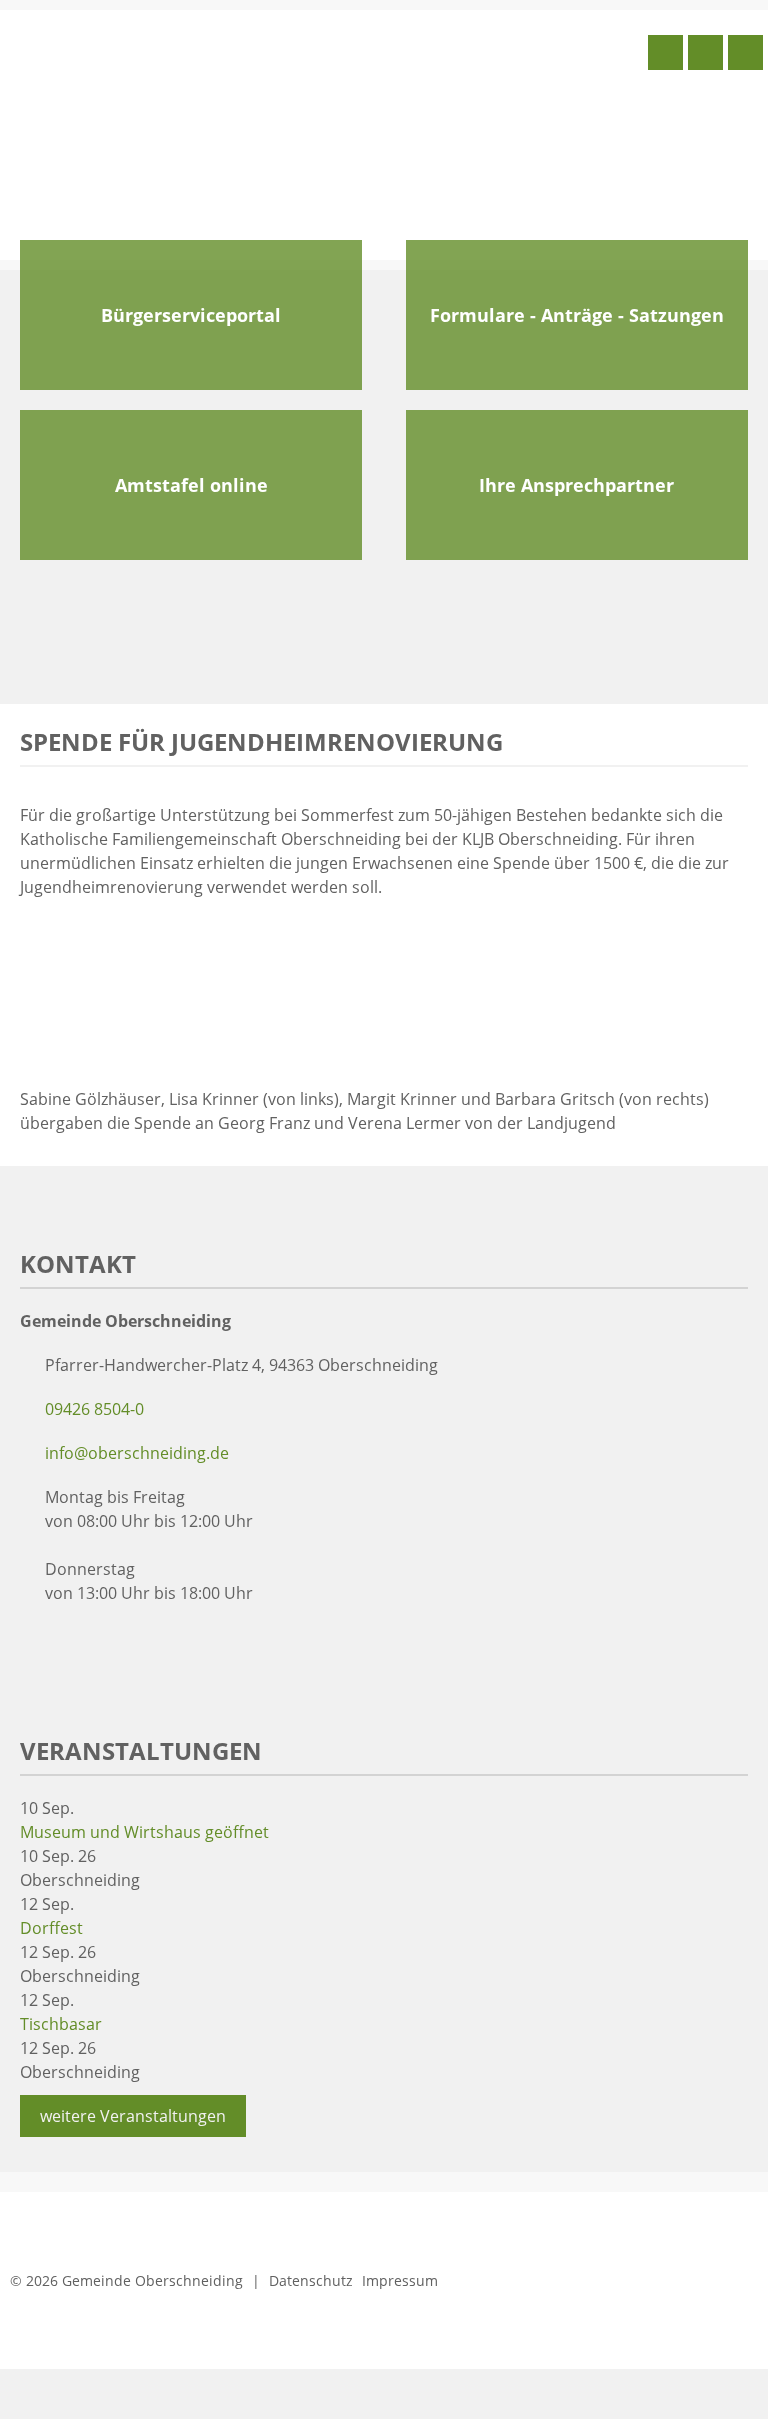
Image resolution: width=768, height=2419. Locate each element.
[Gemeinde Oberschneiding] (155, 133)
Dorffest (51, 1928)
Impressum (400, 2280)
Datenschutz (311, 2280)
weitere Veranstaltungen (133, 2116)
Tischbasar (61, 2024)
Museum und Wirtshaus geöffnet (144, 1832)
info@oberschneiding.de (137, 1453)
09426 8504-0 (94, 1409)
